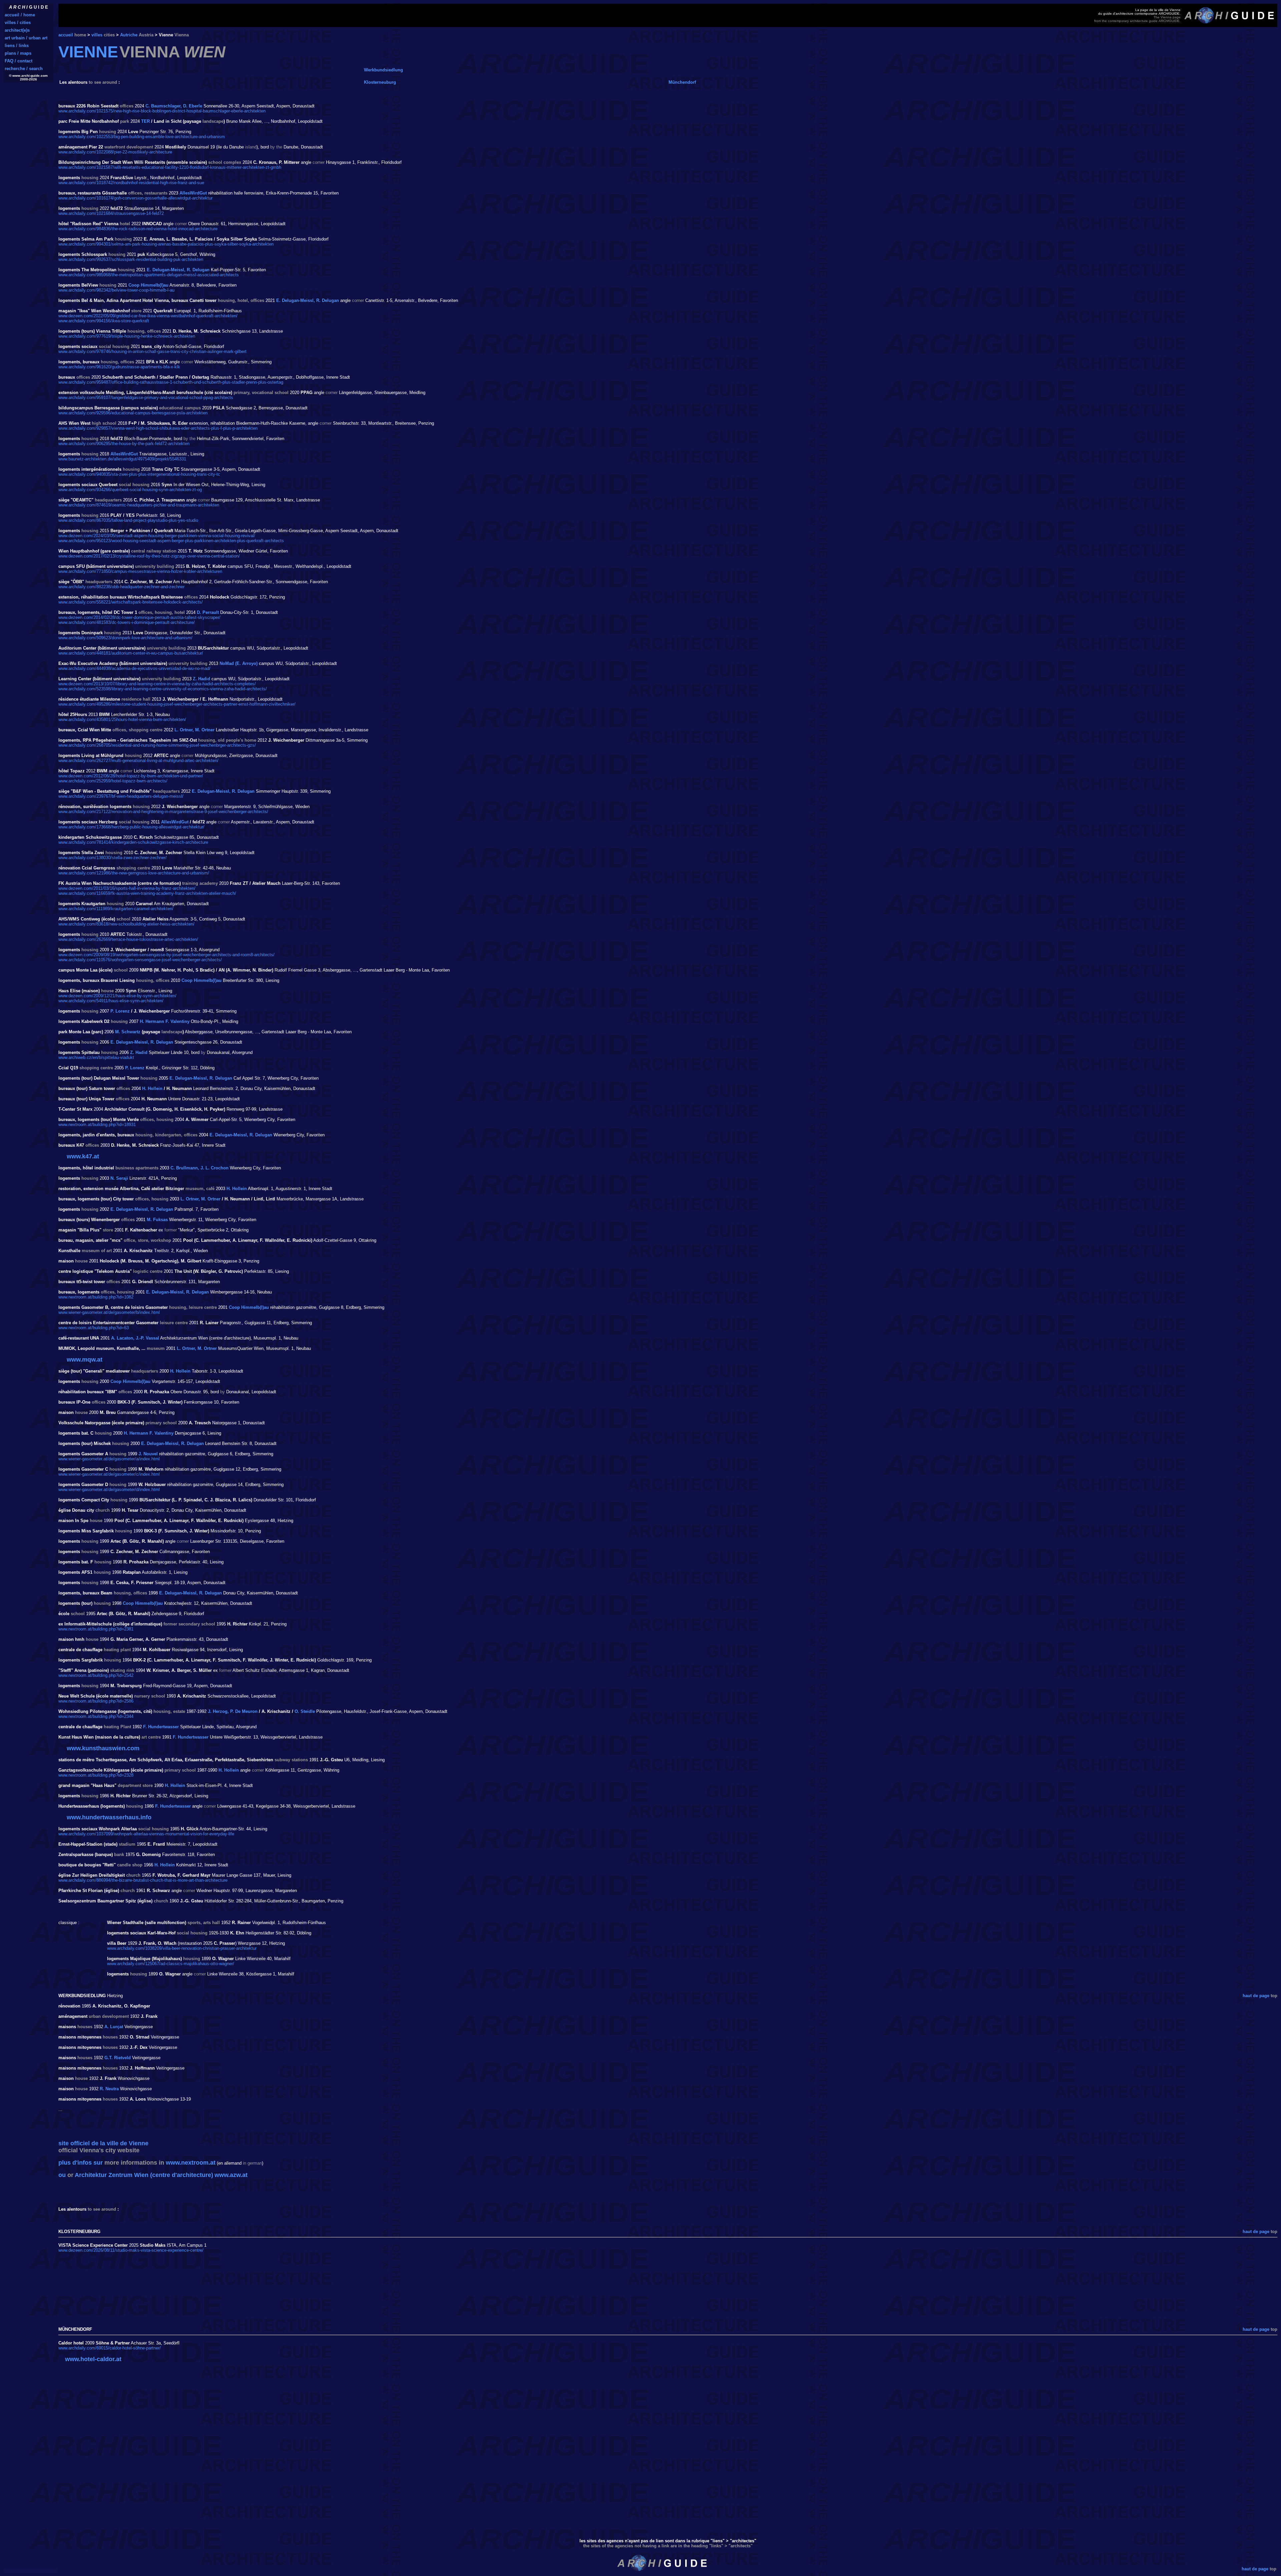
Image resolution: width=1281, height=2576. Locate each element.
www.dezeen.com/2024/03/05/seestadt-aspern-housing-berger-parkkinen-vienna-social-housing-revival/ (157, 536)
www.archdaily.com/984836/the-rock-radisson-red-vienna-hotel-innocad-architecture (138, 229)
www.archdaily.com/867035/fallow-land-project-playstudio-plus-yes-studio (128, 520)
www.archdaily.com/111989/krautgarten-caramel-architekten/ (116, 909)
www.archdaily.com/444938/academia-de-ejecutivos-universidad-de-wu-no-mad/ (134, 668)
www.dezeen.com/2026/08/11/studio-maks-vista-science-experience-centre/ (131, 2250)
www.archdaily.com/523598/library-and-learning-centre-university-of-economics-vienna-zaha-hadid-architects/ (163, 689)
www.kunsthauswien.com (103, 1748)
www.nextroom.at (191, 2163)
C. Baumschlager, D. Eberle (174, 106)
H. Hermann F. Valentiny (165, 1021)
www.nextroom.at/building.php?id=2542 (96, 1675)
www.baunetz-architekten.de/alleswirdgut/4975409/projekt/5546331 (122, 459)
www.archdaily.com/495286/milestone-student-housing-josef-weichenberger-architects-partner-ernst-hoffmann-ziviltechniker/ (177, 704)
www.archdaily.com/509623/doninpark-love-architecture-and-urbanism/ (125, 638)
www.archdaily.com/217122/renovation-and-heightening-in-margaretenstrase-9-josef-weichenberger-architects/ (163, 812)
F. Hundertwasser (161, 1727)
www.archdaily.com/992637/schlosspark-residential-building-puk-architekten (131, 259)
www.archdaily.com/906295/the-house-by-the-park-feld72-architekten (124, 444)
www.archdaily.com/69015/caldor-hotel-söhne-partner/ (110, 2348)
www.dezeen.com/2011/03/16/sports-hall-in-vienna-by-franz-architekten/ (127, 888)
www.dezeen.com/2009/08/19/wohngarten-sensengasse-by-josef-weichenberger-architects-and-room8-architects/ (166, 955)
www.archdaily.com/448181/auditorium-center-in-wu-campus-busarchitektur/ (131, 653)
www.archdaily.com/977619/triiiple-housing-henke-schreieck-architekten (127, 336)
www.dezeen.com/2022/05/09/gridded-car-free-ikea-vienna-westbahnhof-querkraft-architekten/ (148, 316)
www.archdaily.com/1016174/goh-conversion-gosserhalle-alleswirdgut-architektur (135, 198)
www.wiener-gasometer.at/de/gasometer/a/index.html (109, 1459)
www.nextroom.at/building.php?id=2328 (96, 1775)
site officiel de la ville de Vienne (103, 2143)
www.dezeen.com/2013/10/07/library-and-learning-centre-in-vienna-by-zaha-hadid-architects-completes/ (157, 684)
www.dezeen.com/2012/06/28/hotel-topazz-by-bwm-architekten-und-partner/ (131, 776)
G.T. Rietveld (118, 2058)
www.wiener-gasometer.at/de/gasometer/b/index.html (109, 1312)
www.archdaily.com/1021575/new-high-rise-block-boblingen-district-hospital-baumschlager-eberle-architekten (162, 111)
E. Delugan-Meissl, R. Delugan (178, 270)
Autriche (129, 35)
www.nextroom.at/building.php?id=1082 (96, 1297)
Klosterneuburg (380, 82)
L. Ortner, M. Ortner (194, 730)
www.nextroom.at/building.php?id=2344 (96, 1716)
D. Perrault (208, 612)
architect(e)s (17, 30)
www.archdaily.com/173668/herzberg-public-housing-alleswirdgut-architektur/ (131, 827)
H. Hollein (152, 1088)
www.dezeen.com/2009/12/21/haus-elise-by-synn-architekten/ (117, 996)
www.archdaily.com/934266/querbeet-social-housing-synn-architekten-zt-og (130, 490)
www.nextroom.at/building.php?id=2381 (96, 1629)
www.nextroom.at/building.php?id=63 (94, 1328)
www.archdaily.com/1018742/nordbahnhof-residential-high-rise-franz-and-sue (131, 183)
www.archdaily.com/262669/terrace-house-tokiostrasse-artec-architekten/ (128, 939)
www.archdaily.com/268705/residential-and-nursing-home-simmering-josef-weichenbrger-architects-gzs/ (157, 745)
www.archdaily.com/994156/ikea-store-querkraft (104, 321)
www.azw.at (231, 2175)
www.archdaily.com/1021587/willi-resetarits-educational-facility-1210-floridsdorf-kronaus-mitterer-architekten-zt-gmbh (170, 167)
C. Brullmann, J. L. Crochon (199, 1168)
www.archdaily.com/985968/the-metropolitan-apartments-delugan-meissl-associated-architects (149, 275)
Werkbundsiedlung (383, 70)
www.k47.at (83, 1156)
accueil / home (20, 15)
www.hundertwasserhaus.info (109, 1817)
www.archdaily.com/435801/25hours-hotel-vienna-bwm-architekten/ (122, 719)
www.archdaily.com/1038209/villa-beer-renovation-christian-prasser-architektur (182, 1948)
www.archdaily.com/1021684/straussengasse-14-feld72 (111, 213)
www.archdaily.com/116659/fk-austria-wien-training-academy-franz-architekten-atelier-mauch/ (147, 893)
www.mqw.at (85, 1360)
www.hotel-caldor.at (93, 2359)
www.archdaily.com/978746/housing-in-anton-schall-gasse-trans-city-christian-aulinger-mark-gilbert (152, 351)
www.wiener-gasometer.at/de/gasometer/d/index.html (109, 1490)
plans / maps (18, 53)
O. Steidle (305, 1711)
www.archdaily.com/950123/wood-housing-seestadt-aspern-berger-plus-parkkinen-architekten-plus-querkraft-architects (171, 541)
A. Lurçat (114, 2027)
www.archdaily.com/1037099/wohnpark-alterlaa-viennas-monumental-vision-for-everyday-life (146, 1834)
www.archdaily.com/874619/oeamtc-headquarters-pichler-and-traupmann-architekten (139, 505)
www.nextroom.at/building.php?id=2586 (96, 1701)
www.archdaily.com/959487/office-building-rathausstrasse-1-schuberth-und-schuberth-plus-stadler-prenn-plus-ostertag (171, 382)
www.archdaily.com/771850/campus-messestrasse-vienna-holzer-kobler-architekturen (140, 571)
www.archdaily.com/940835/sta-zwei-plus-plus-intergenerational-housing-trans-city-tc (139, 474)
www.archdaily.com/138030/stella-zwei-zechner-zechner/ (113, 858)
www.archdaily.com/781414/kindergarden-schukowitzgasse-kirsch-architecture (133, 842)
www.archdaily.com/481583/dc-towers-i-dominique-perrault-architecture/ (127, 622)
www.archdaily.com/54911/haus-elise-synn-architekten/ (111, 1001)
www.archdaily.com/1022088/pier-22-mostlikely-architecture (115, 152)
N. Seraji (119, 1178)
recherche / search (24, 69)
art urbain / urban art (26, 38)
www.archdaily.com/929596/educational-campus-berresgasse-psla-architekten (133, 413)
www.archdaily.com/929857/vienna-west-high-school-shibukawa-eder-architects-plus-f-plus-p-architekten (158, 428)
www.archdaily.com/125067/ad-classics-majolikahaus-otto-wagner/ (171, 1964)
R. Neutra (109, 2089)
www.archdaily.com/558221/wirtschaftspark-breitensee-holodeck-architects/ (131, 602)
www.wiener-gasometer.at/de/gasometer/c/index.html (109, 1474)
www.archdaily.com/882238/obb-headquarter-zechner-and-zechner (121, 587)
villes (97, 35)
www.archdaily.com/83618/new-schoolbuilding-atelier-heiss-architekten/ (126, 924)
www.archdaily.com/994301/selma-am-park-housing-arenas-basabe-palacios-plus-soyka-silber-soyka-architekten (166, 244)
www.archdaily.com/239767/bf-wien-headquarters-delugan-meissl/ (121, 796)
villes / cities (18, 23)
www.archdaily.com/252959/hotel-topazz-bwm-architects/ (113, 781)
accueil (66, 35)
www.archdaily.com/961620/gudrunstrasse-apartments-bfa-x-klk (119, 367)
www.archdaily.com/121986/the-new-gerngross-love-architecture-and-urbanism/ (134, 873)
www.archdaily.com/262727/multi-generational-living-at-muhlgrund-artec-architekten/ (138, 761)
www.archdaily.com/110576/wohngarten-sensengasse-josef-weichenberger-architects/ (140, 960)
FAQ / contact (19, 61)
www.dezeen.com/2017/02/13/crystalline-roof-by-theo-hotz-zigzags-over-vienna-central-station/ (149, 556)
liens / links (17, 46)
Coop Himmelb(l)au (148, 285)
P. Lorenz (120, 1011)
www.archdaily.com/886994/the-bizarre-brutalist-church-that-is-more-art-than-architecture (143, 1880)
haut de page (1256, 1996)
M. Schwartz (128, 1032)
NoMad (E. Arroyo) (239, 663)
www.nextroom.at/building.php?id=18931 (97, 1125)
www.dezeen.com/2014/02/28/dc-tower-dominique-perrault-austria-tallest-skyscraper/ (139, 617)
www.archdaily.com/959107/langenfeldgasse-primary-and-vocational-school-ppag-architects (146, 398)
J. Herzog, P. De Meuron (233, 1711)
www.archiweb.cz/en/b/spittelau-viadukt (96, 1057)
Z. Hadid (201, 679)
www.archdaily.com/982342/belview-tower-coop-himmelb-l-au (116, 290)
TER (145, 121)
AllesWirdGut (193, 193)
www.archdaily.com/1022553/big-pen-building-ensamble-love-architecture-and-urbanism (142, 137)
